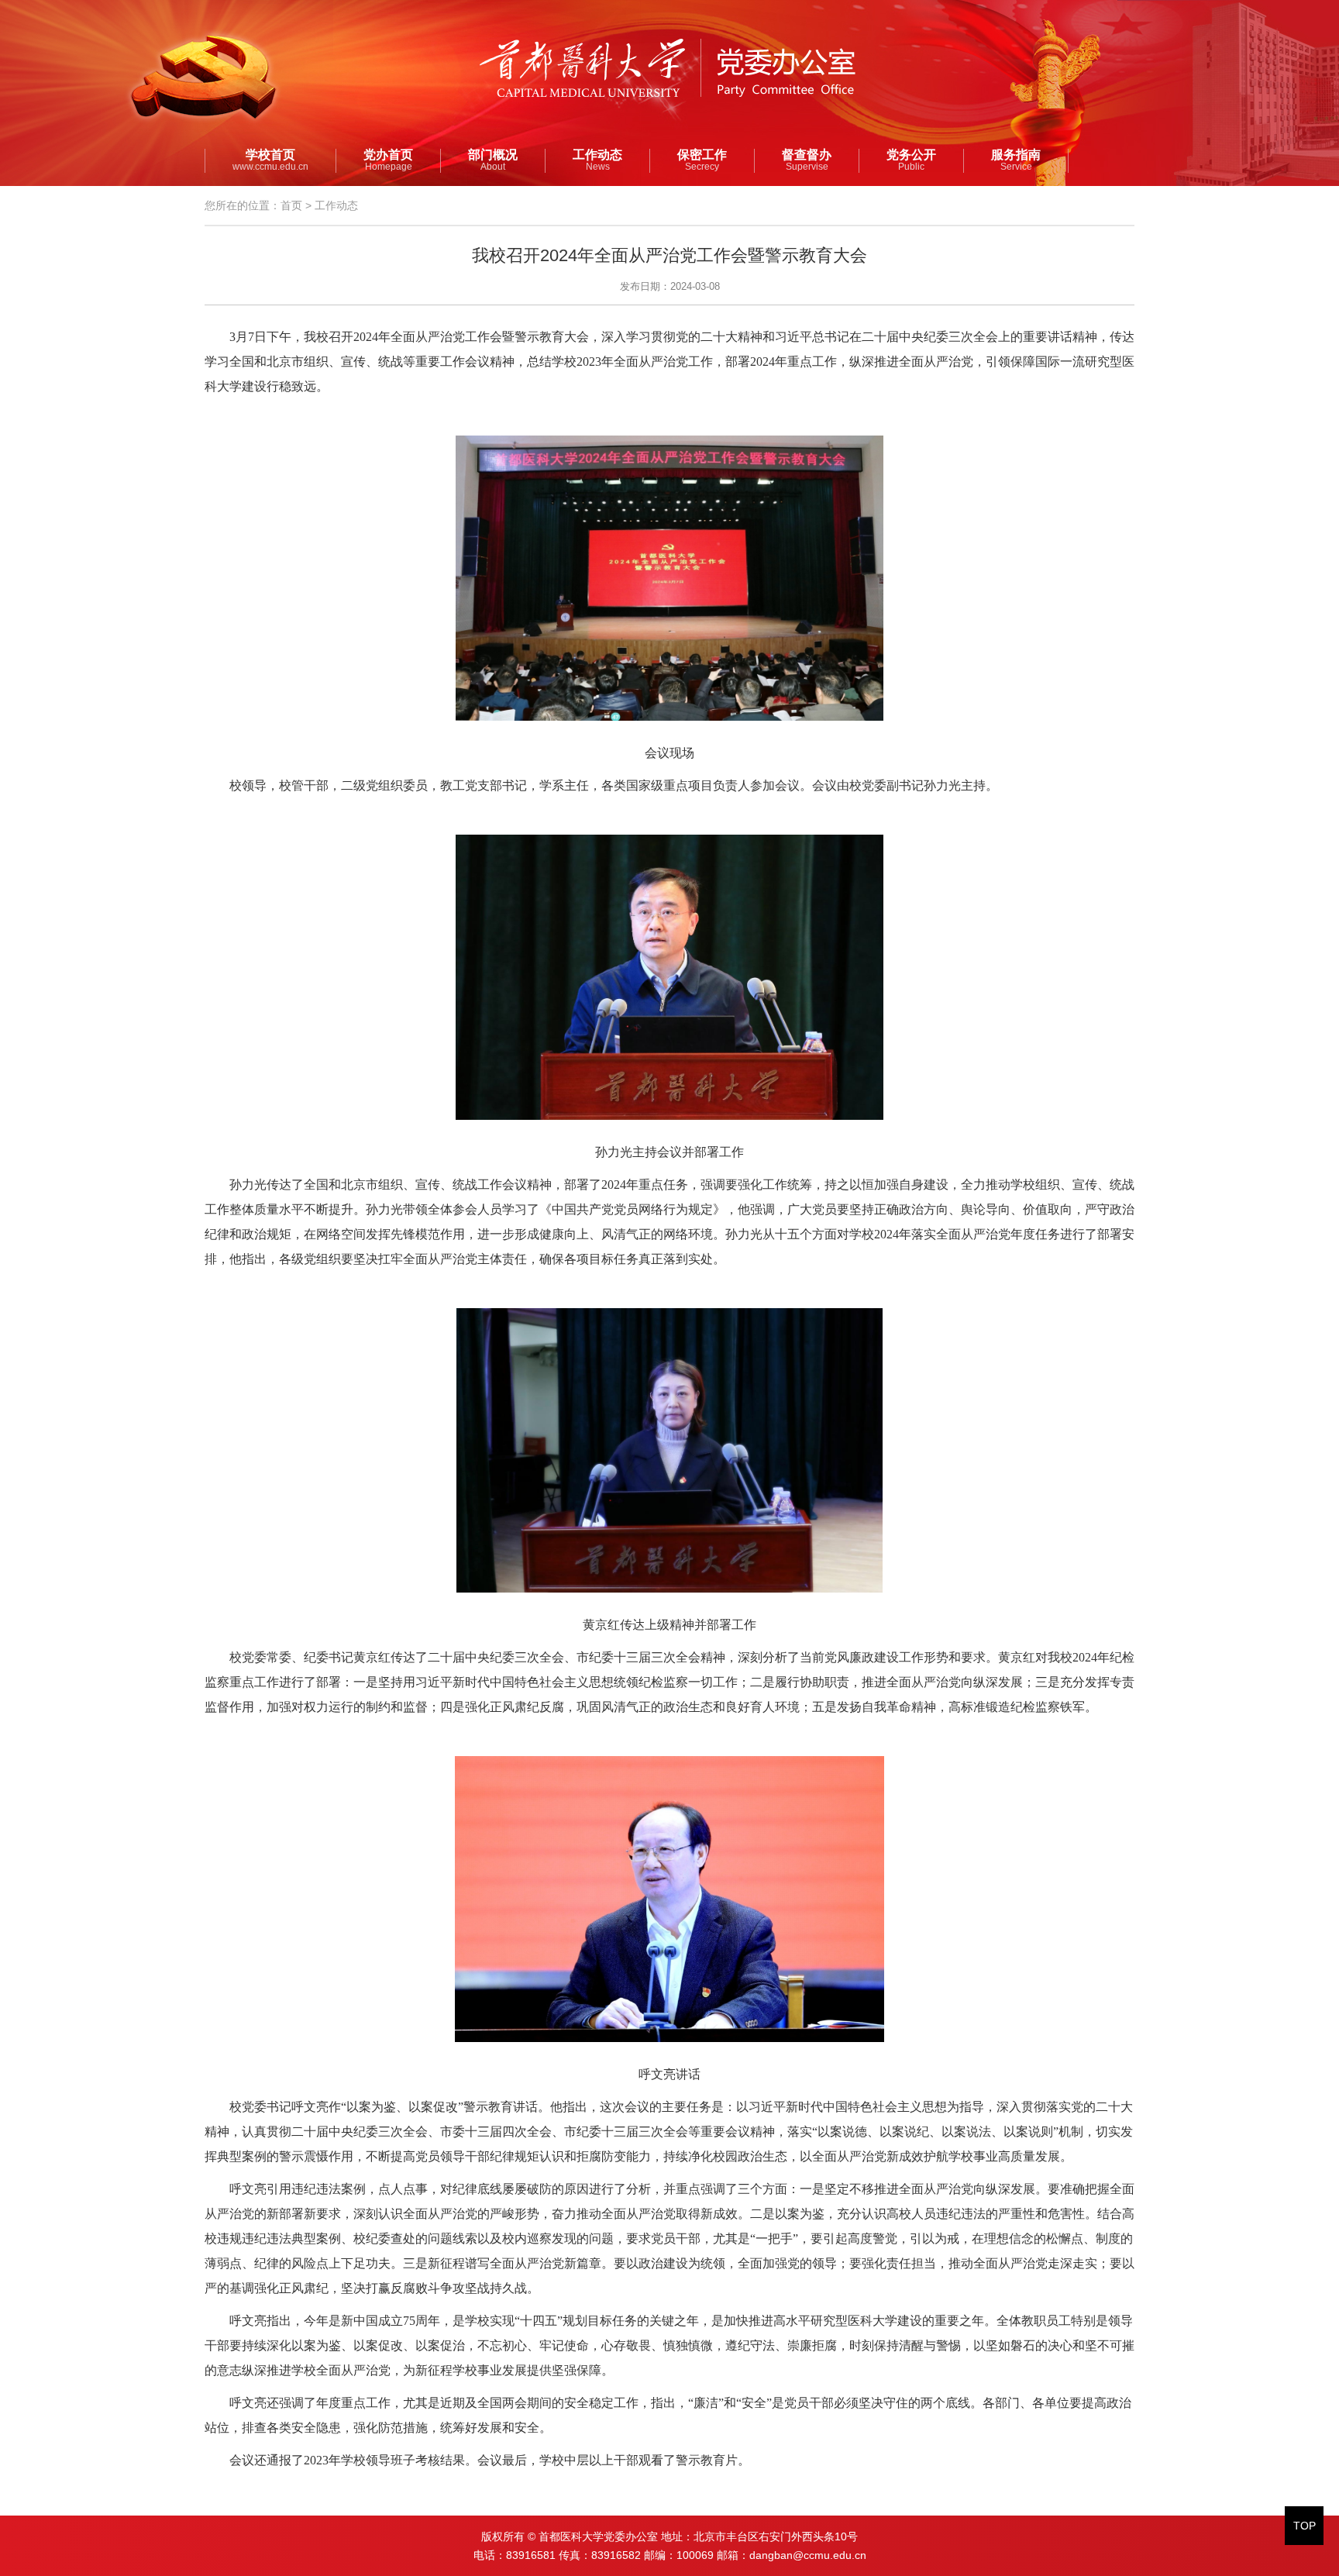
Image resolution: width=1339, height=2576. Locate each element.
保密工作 (702, 160)
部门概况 (493, 160)
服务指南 (1016, 160)
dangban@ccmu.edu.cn (808, 2555)
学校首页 (270, 160)
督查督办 (807, 160)
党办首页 (388, 160)
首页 (291, 205)
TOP (1305, 2526)
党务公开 (911, 160)
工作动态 (597, 160)
